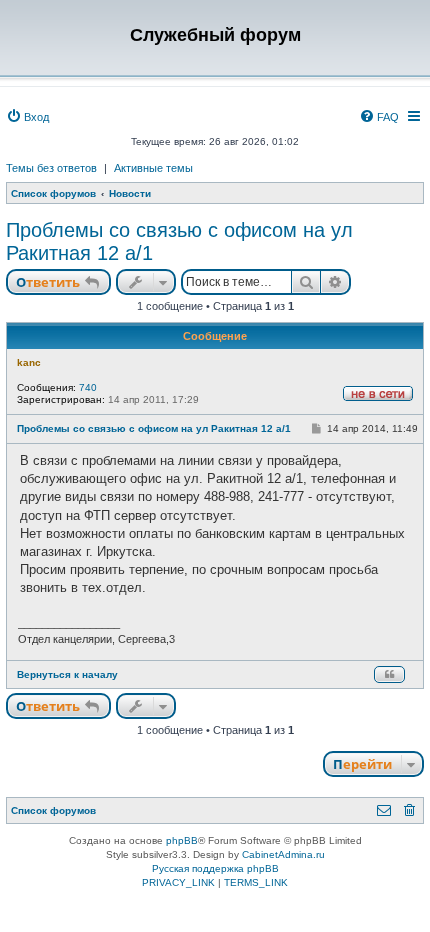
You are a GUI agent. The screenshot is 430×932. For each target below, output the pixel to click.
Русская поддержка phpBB (215, 868)
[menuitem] (27, 117)
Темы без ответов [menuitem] (51, 168)
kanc (29, 362)
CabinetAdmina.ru (283, 854)
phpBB (182, 840)
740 (88, 387)
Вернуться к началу (67, 674)
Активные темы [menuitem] (153, 168)
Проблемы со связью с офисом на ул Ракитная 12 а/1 (179, 241)
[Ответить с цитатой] (389, 674)
